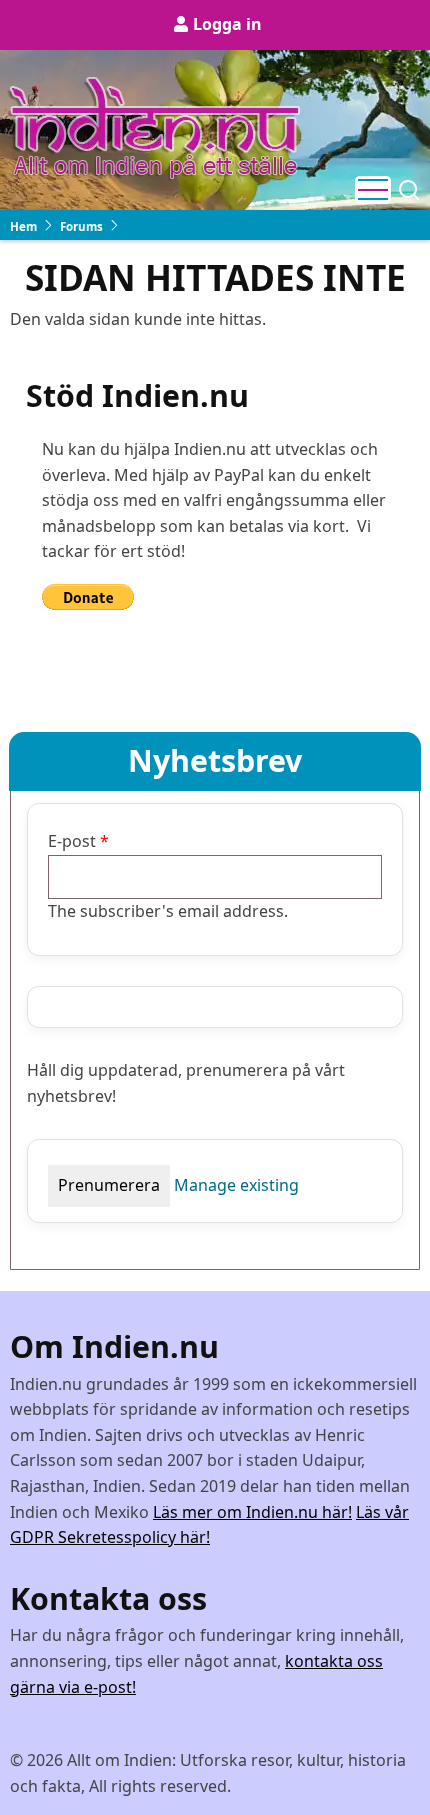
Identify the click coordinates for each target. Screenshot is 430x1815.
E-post (72, 841)
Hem (23, 226)
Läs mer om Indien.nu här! (252, 1512)
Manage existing (236, 1185)
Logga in (227, 24)
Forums (81, 226)
